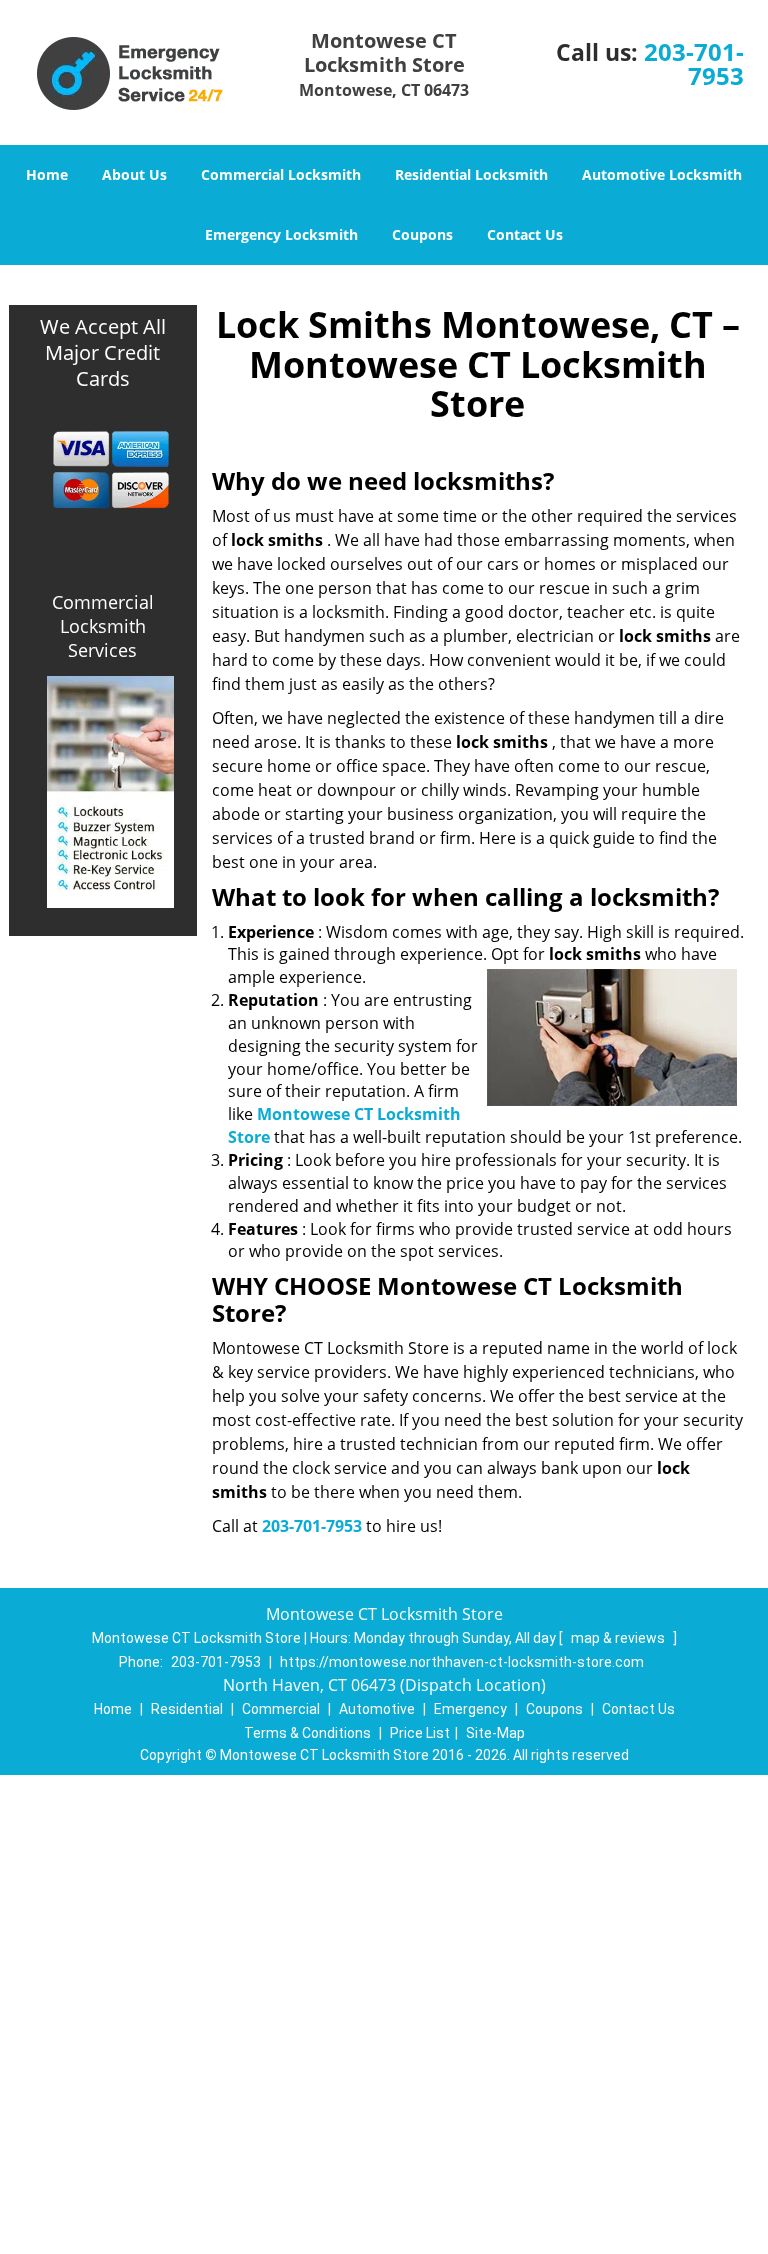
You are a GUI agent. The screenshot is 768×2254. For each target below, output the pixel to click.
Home (47, 174)
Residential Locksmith (471, 174)
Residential (187, 1709)
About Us (134, 174)
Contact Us (525, 234)
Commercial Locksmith (281, 174)
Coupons (422, 234)
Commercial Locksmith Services (103, 626)
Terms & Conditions (307, 1733)
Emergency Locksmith (281, 234)
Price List (420, 1733)
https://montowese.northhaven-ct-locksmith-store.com (462, 1662)
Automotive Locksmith (662, 174)
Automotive (377, 1709)
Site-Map (495, 1733)
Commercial (281, 1709)
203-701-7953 (694, 63)
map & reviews (619, 1638)
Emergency (470, 1709)
